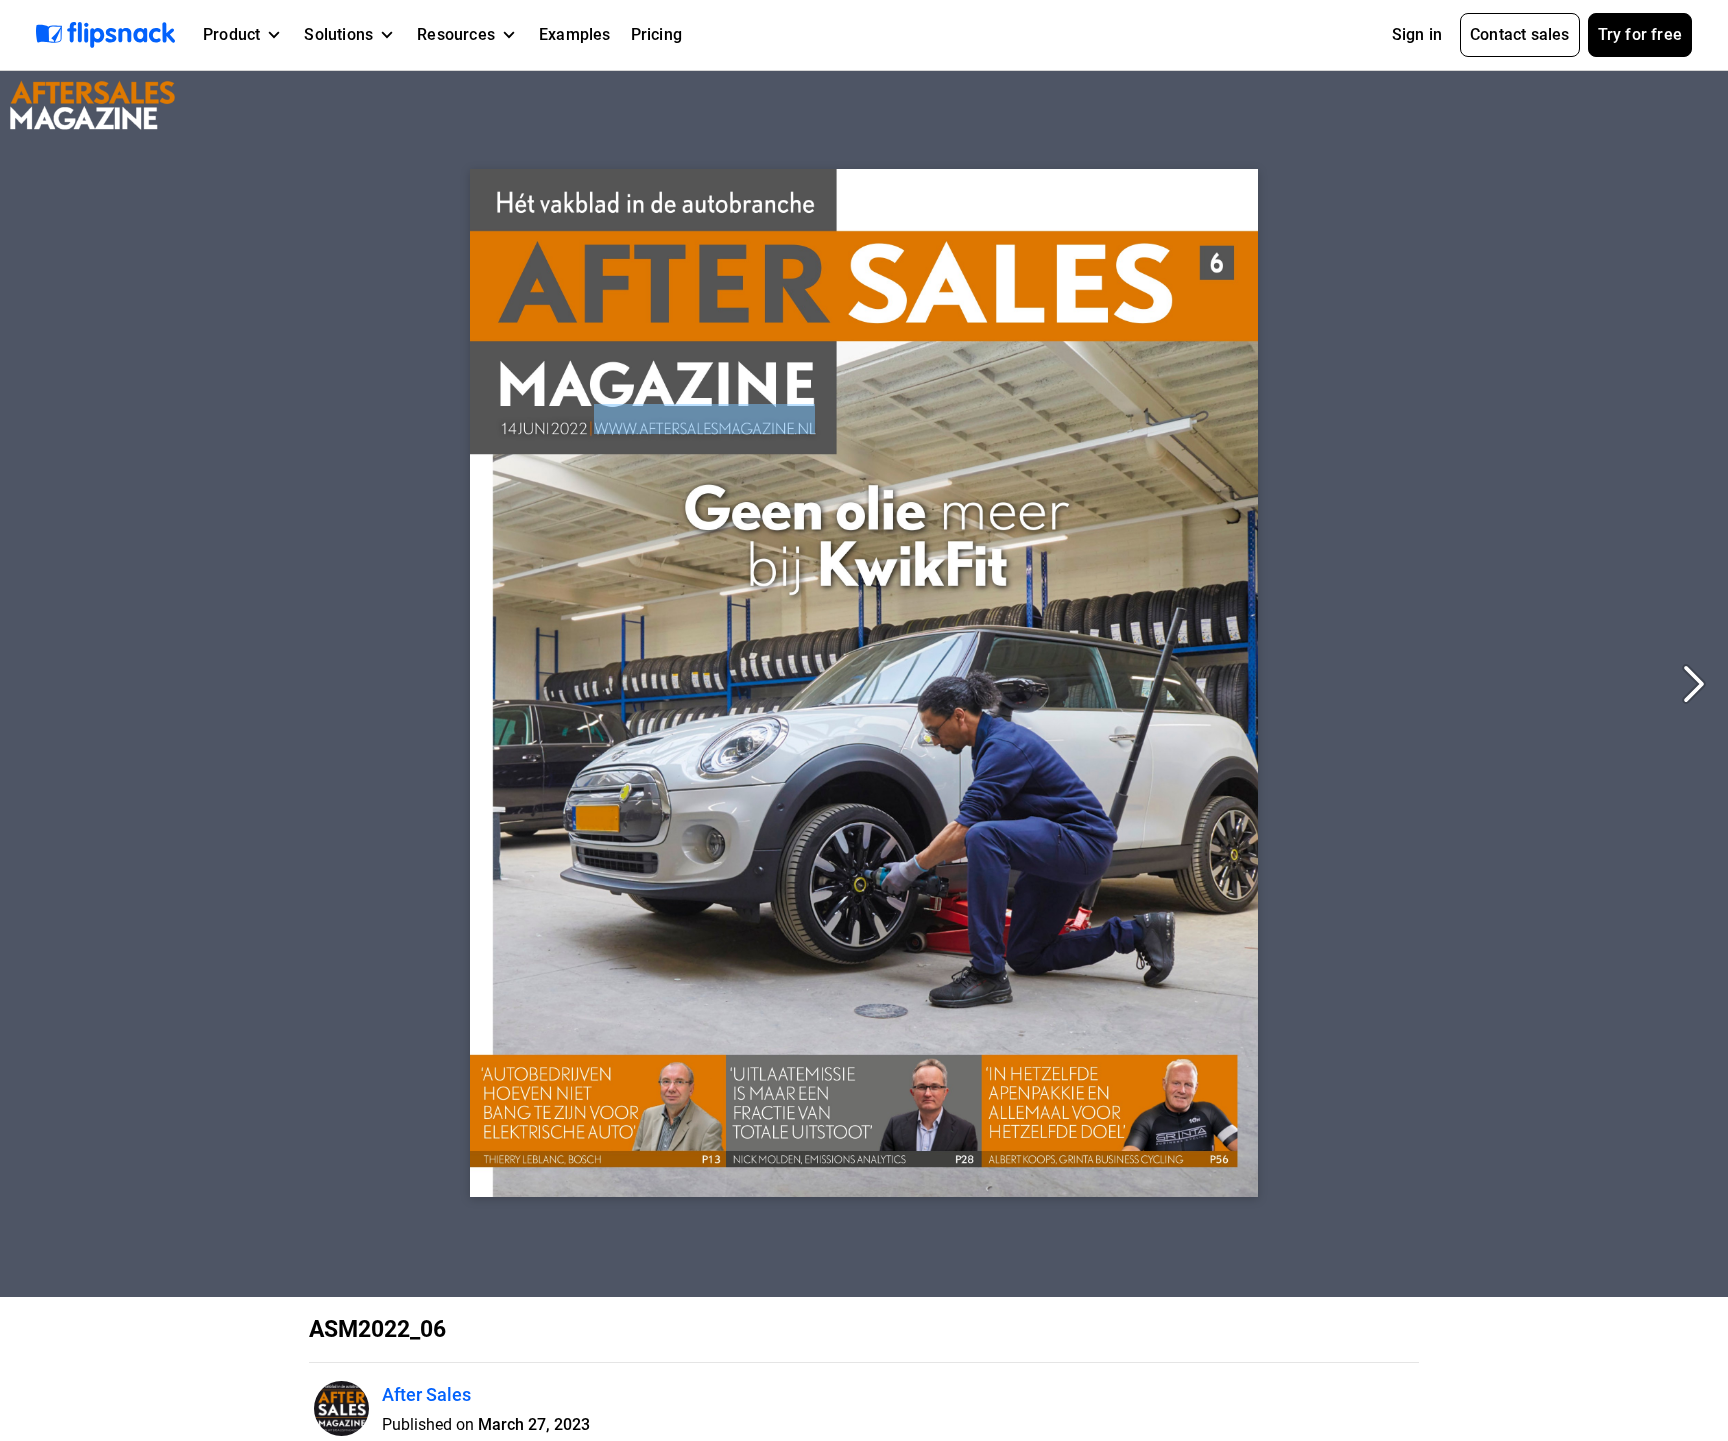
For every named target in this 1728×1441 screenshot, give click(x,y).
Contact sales (1520, 34)
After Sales (426, 1394)
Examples (575, 34)
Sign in (1417, 34)
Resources (456, 34)
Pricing (656, 34)
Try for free (1640, 34)
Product (231, 34)
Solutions (338, 34)
